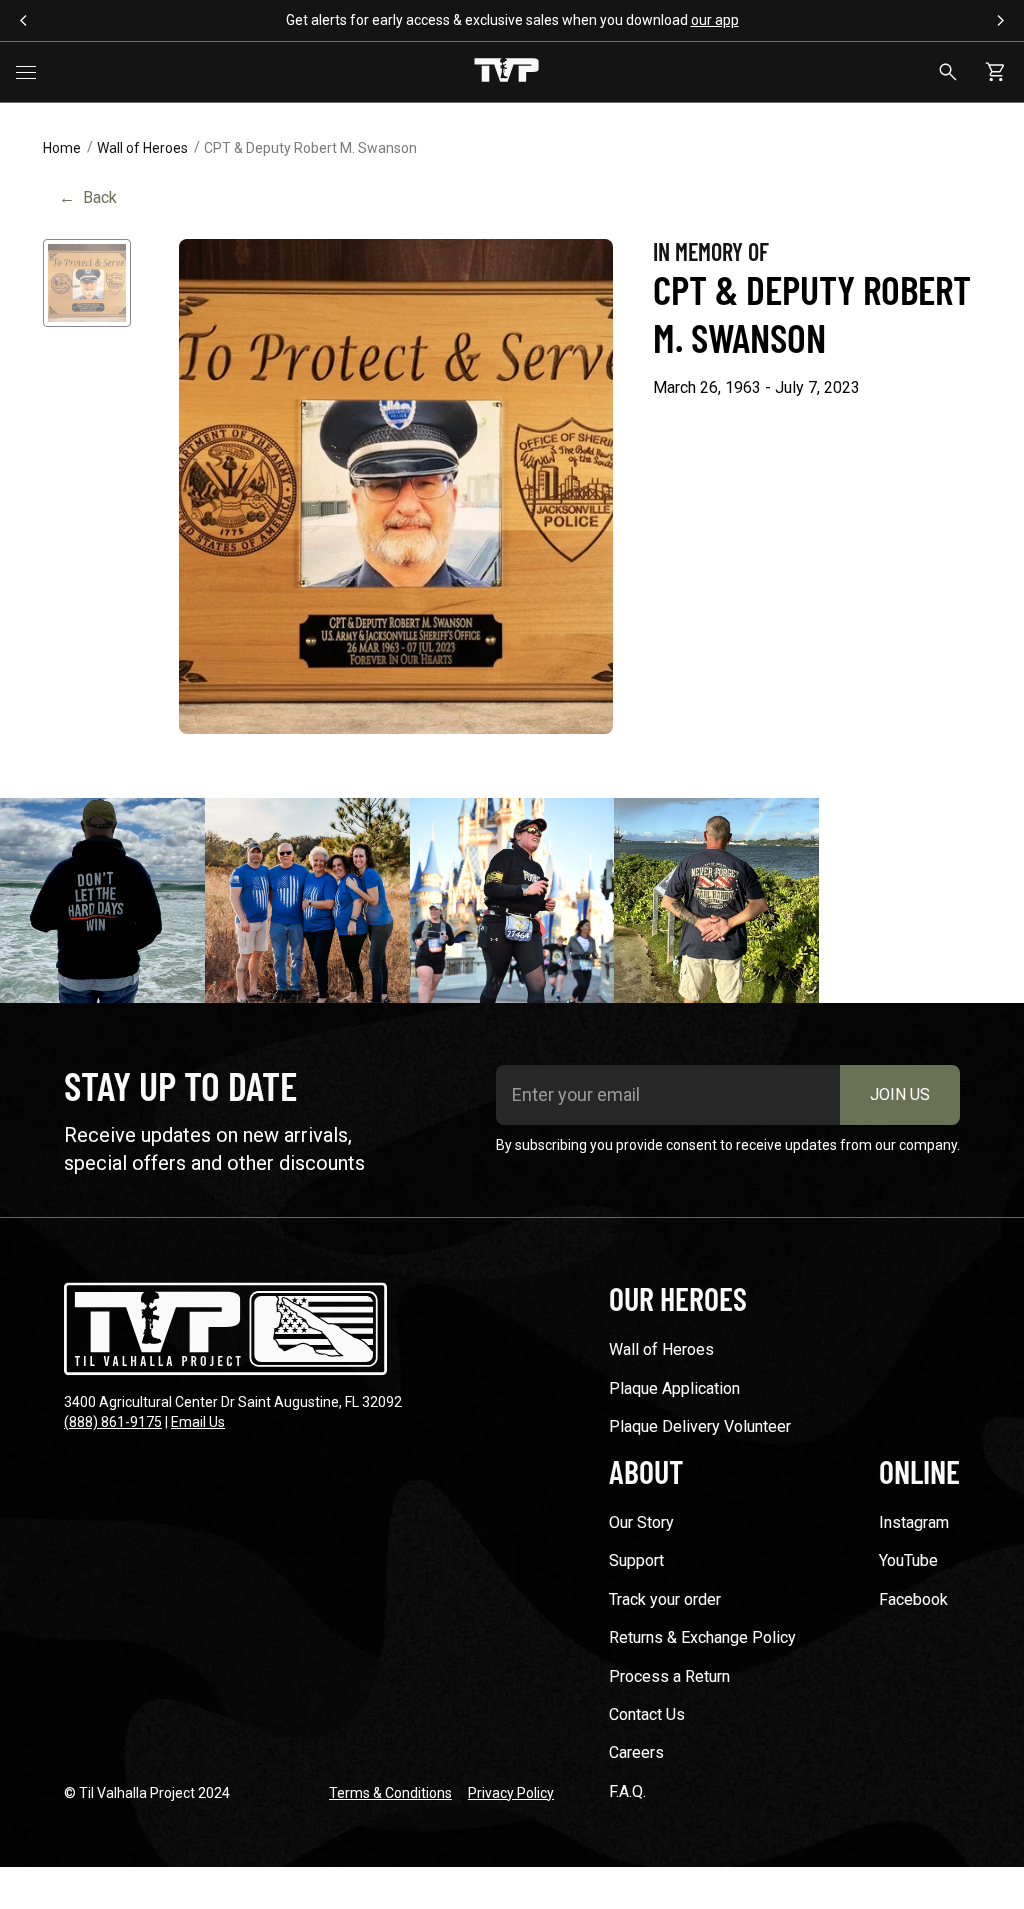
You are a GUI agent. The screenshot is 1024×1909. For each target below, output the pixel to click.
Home (62, 148)
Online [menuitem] (919, 1471)
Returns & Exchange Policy (702, 1637)
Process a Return (669, 1676)
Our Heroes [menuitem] (678, 1298)
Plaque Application (674, 1388)
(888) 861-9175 (113, 1422)
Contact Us (647, 1714)
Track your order (665, 1599)
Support (636, 1560)
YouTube (908, 1560)
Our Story (641, 1522)
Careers (636, 1752)
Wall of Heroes (142, 148)
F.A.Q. (627, 1791)
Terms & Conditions (390, 1793)
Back (88, 197)
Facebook (913, 1599)
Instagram (914, 1522)
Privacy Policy (511, 1793)
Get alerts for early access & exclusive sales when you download (512, 20)
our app (715, 20)
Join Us (900, 1094)
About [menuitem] (646, 1471)
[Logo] (506, 72)
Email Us (198, 1422)
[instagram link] (102, 900)
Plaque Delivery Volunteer (700, 1426)
